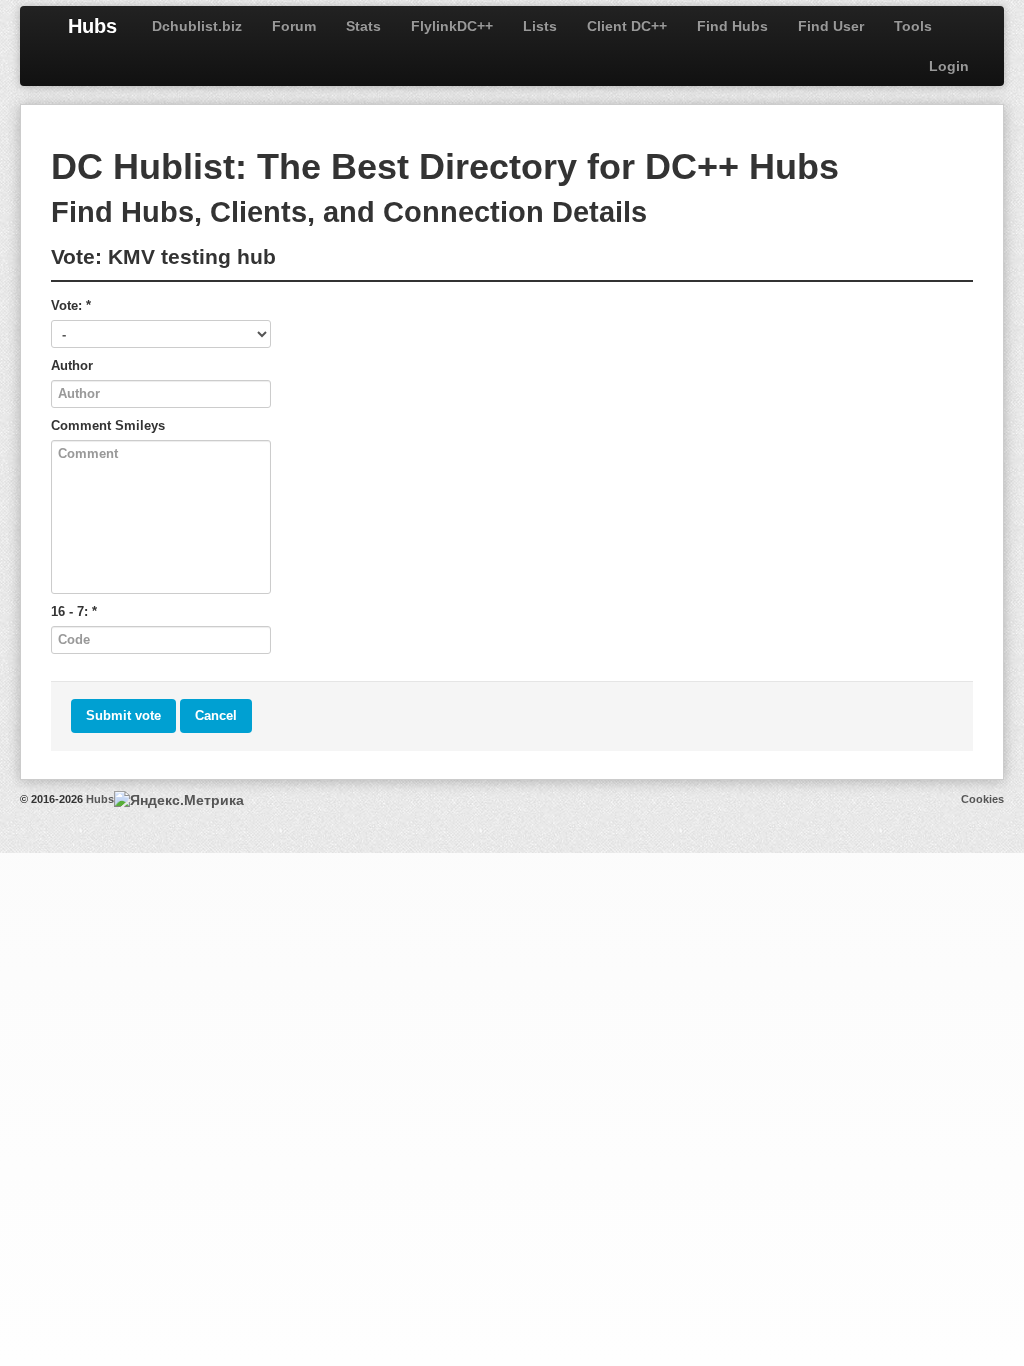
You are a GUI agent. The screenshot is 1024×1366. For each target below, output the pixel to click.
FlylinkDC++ (452, 26)
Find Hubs (732, 26)
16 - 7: (74, 611)
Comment (108, 425)
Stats (363, 26)
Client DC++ (627, 26)
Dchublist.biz (197, 26)
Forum (294, 26)
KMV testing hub (192, 256)
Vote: (71, 305)
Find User (831, 26)
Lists (540, 26)
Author (72, 365)
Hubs (92, 26)
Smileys (140, 425)
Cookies (982, 799)
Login (949, 66)
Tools (913, 26)
